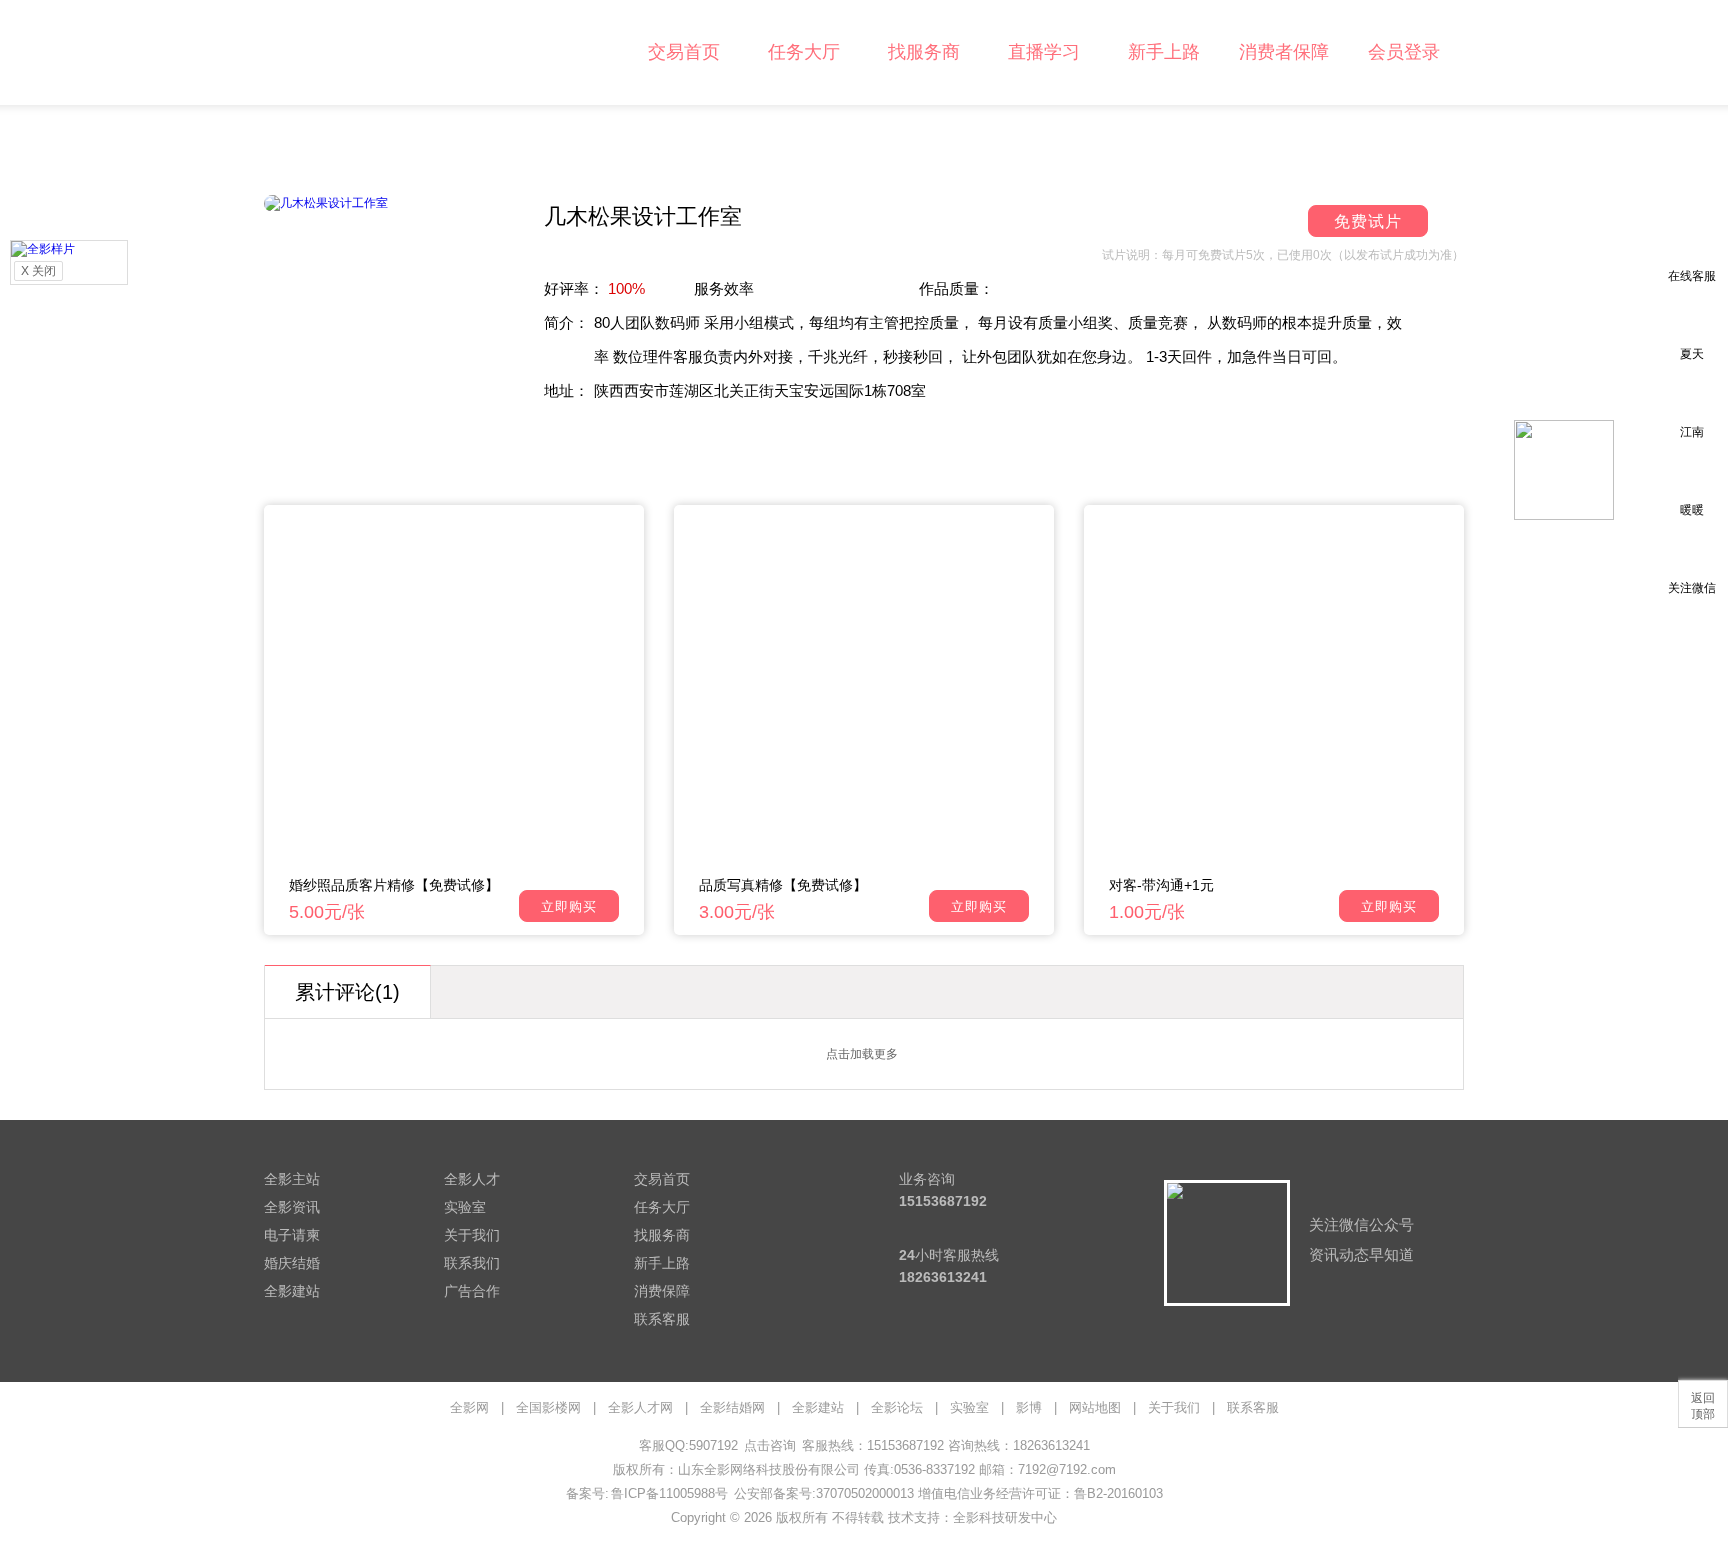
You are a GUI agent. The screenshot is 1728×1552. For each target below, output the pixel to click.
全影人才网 (640, 1407)
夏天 (1692, 354)
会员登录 (1404, 52)
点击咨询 (770, 1445)
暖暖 (1692, 510)
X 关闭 (38, 271)
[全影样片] (43, 248)
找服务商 (924, 52)
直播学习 (1044, 52)
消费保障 (662, 1291)
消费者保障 (1284, 52)
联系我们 (472, 1263)
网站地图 (1095, 1407)
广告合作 (472, 1291)
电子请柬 (292, 1235)
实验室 (465, 1207)
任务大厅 (804, 52)
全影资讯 (292, 1207)
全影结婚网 (732, 1407)
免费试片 (1368, 221)
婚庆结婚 (292, 1263)
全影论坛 (897, 1407)
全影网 (469, 1407)
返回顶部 (1703, 1406)
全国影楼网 (548, 1407)
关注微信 (1692, 588)
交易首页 (684, 52)
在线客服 (1692, 276)
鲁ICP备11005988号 (669, 1493)
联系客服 (662, 1319)
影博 (1029, 1407)
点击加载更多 (862, 1054)
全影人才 (472, 1179)
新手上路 (1164, 52)
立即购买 (569, 906)
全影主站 (292, 1179)
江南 (1692, 432)
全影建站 (292, 1291)
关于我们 (472, 1235)
